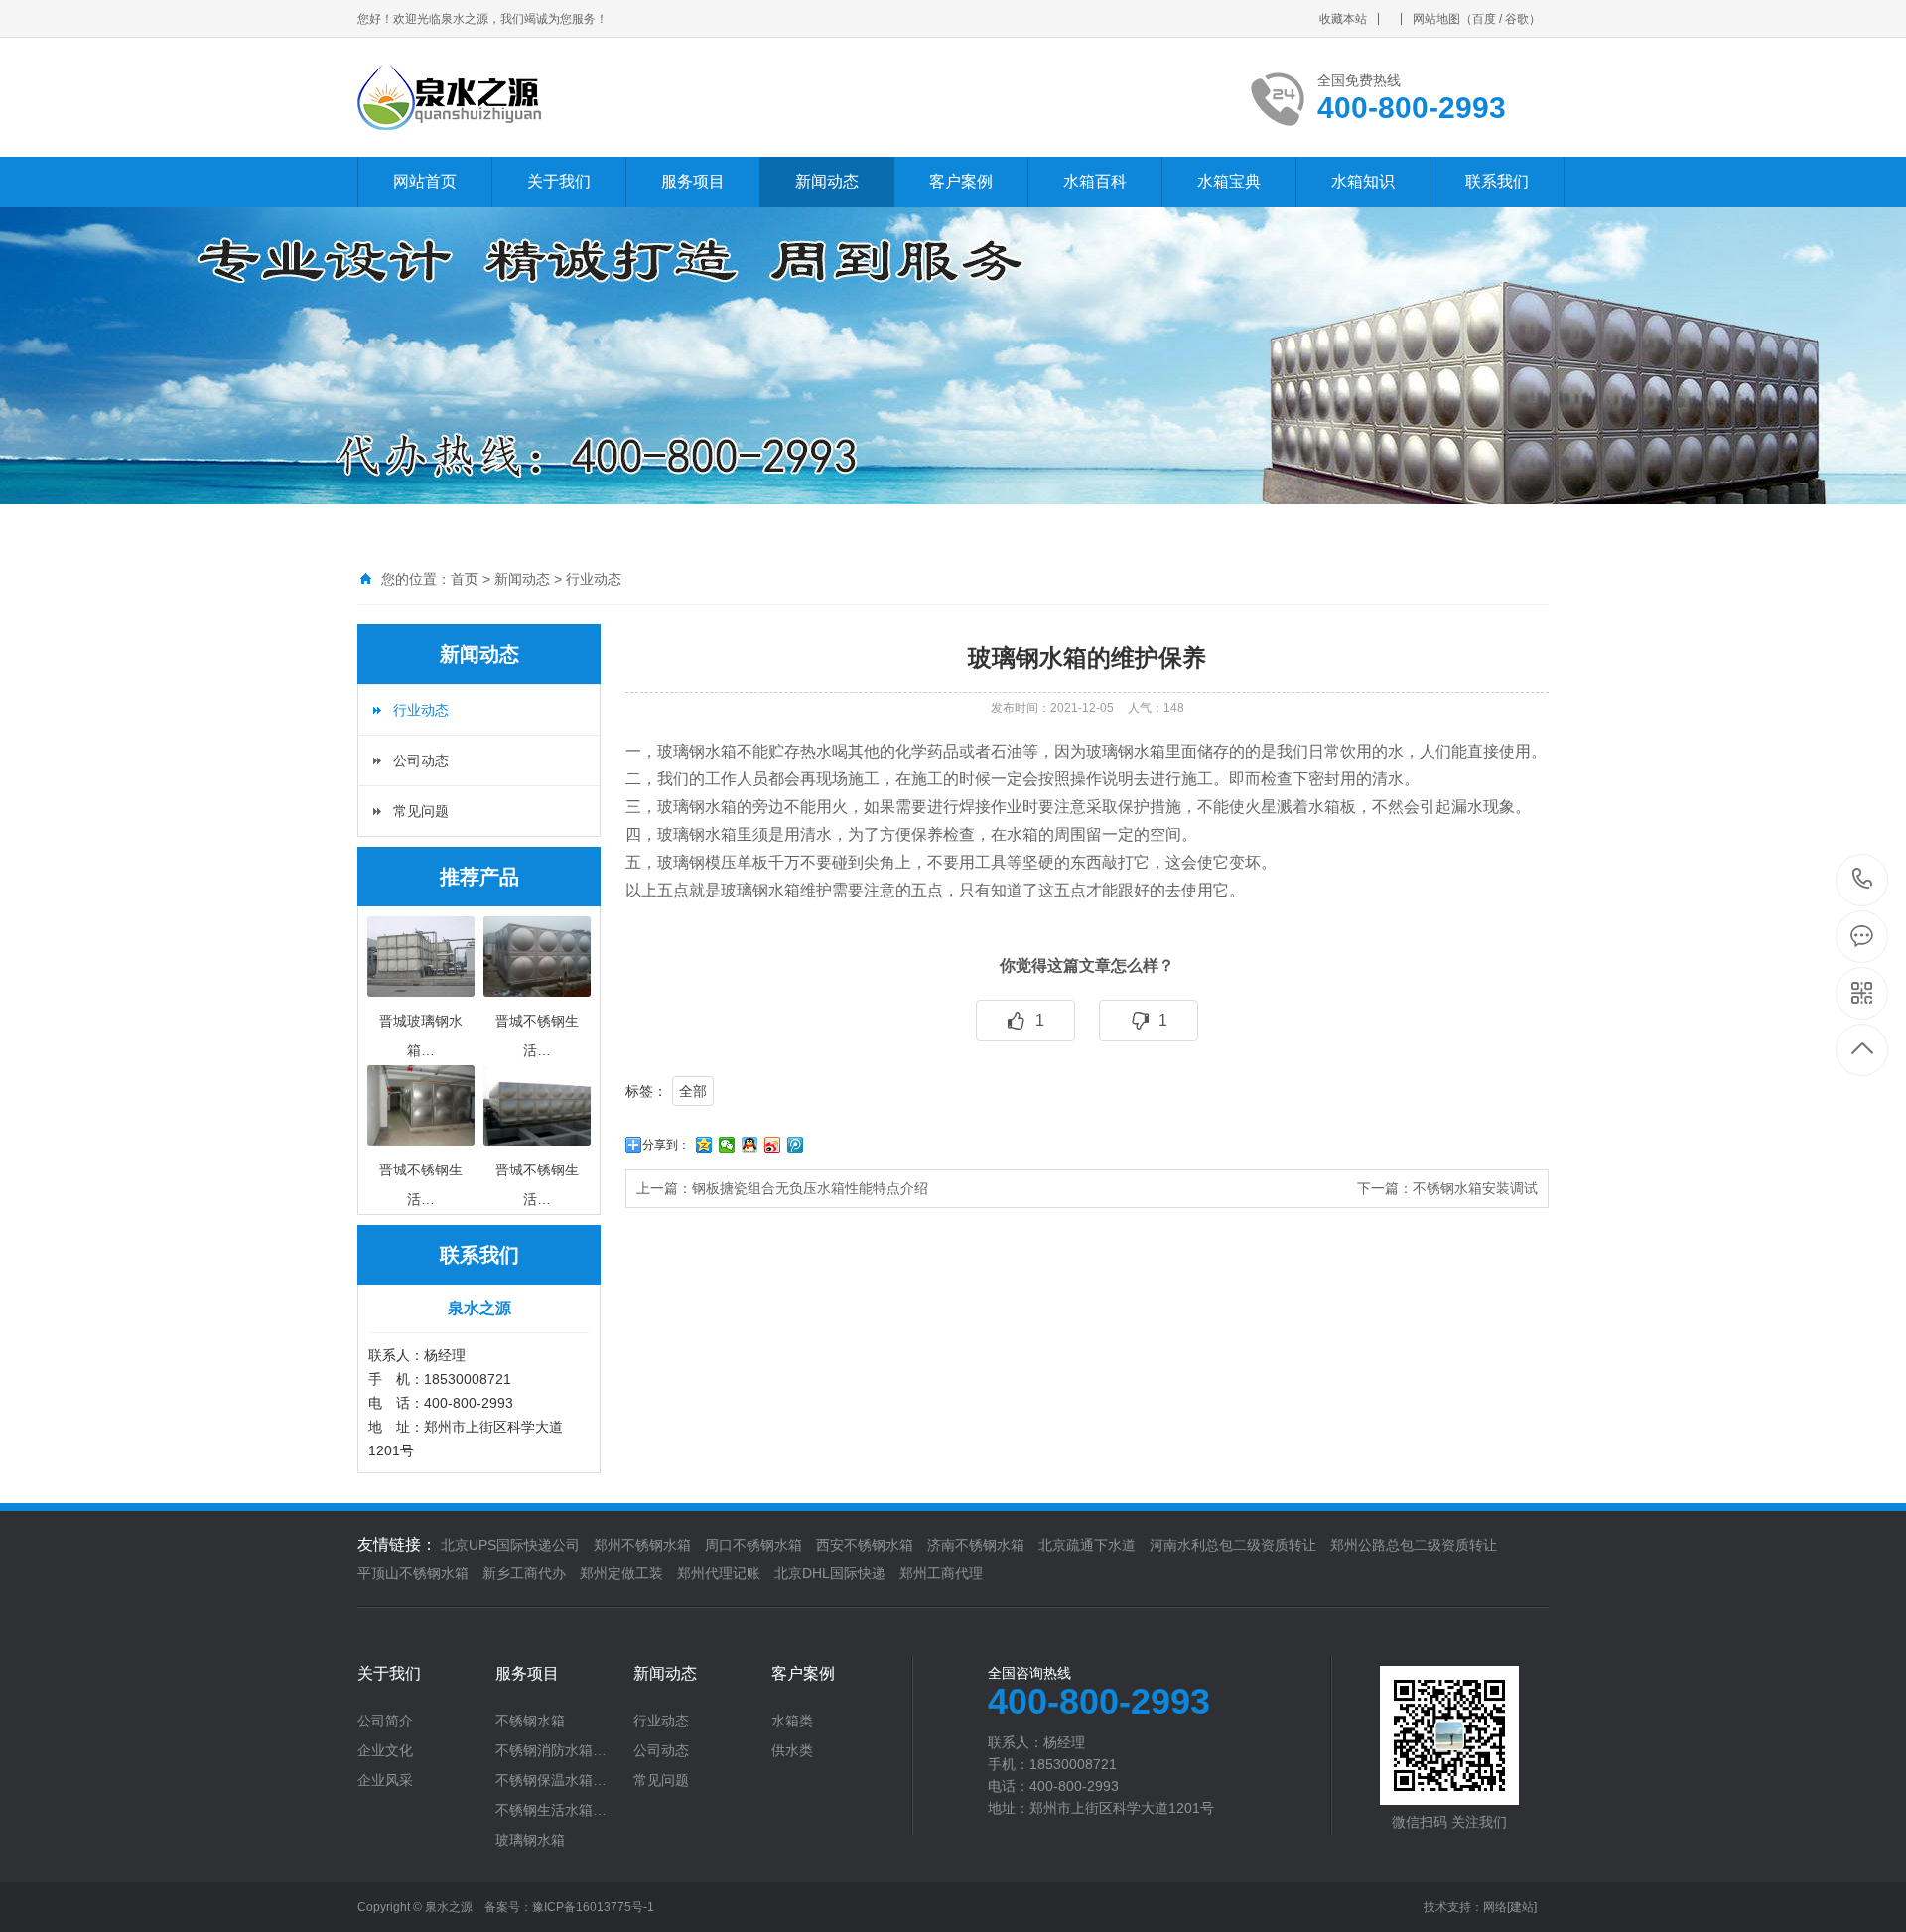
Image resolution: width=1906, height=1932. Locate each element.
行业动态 (594, 579)
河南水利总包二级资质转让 (1233, 1545)
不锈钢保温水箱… (551, 1780)
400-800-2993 (1863, 880)
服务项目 (693, 181)
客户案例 (961, 181)
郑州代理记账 (719, 1573)
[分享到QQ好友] (750, 1145)
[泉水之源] (598, 97)
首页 (465, 579)
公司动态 (421, 760)
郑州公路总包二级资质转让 (1414, 1545)
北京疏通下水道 (1087, 1545)
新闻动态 (827, 181)
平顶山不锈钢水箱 (413, 1573)
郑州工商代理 (941, 1573)
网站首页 (425, 181)
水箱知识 (1363, 181)
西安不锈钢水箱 (865, 1545)
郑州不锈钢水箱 (642, 1545)
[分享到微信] (727, 1145)
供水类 (792, 1750)
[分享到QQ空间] (704, 1145)
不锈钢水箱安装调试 (1475, 1188)
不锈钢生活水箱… (551, 1810)
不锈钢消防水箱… (551, 1750)
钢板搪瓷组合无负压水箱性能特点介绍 (810, 1188)
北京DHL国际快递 (830, 1573)
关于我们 (559, 181)
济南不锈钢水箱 (976, 1545)
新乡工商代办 (524, 1573)
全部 (693, 1091)
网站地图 (1436, 19)
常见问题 (421, 811)
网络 (1495, 1907)
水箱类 (792, 1721)
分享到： (666, 1145)
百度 (1484, 19)
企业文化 (385, 1750)
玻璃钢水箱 (530, 1840)
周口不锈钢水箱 (753, 1545)
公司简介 (385, 1721)
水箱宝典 (1229, 181)
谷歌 (1517, 19)
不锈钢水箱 (530, 1721)
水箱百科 (1095, 181)
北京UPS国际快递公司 (510, 1545)
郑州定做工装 (621, 1573)
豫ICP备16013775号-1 (593, 1907)
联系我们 (1497, 181)
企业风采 (385, 1780)
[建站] (1522, 1907)
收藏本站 (1343, 19)
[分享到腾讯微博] (796, 1145)
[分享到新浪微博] (773, 1145)
